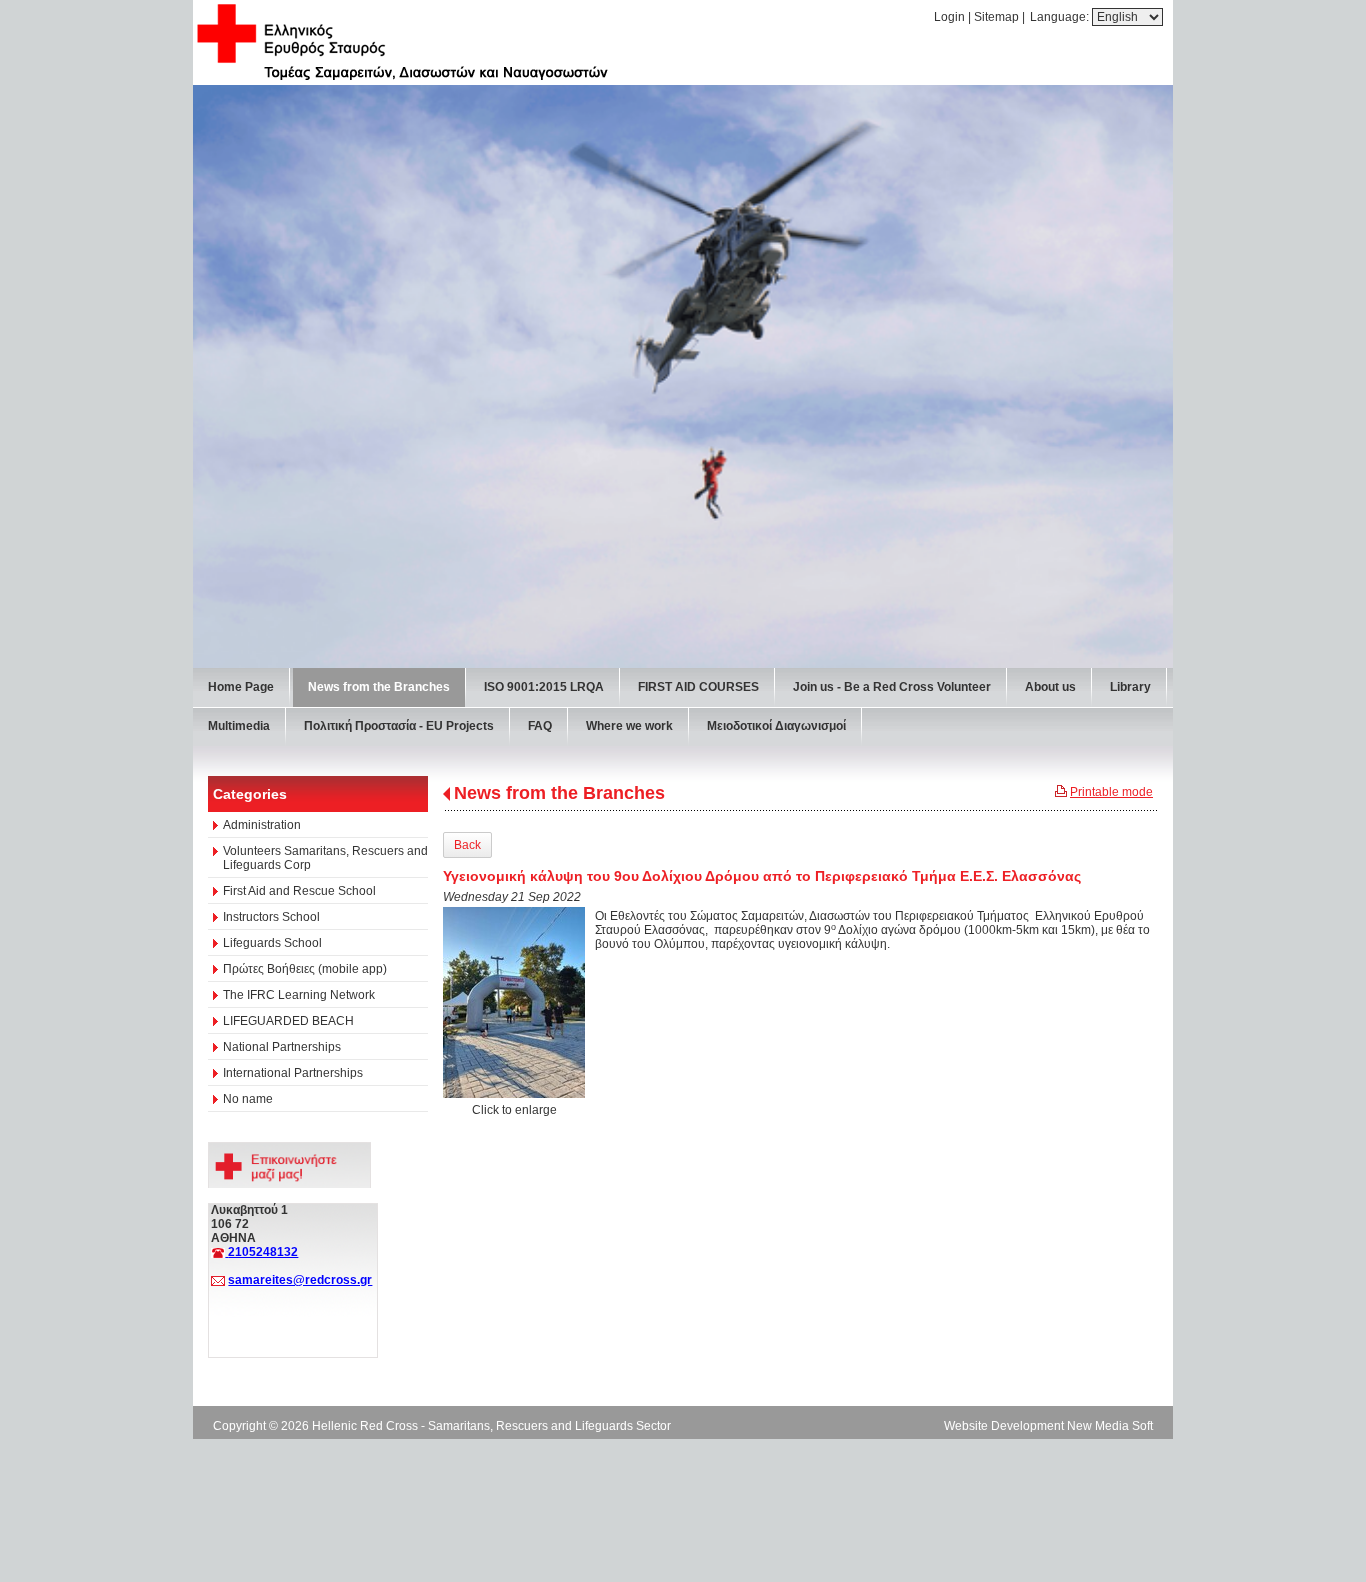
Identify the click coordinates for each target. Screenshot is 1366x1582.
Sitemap (996, 17)
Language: (1061, 17)
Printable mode (1111, 792)
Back (467, 845)
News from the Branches (559, 793)
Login (949, 17)
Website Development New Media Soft (1048, 1426)
